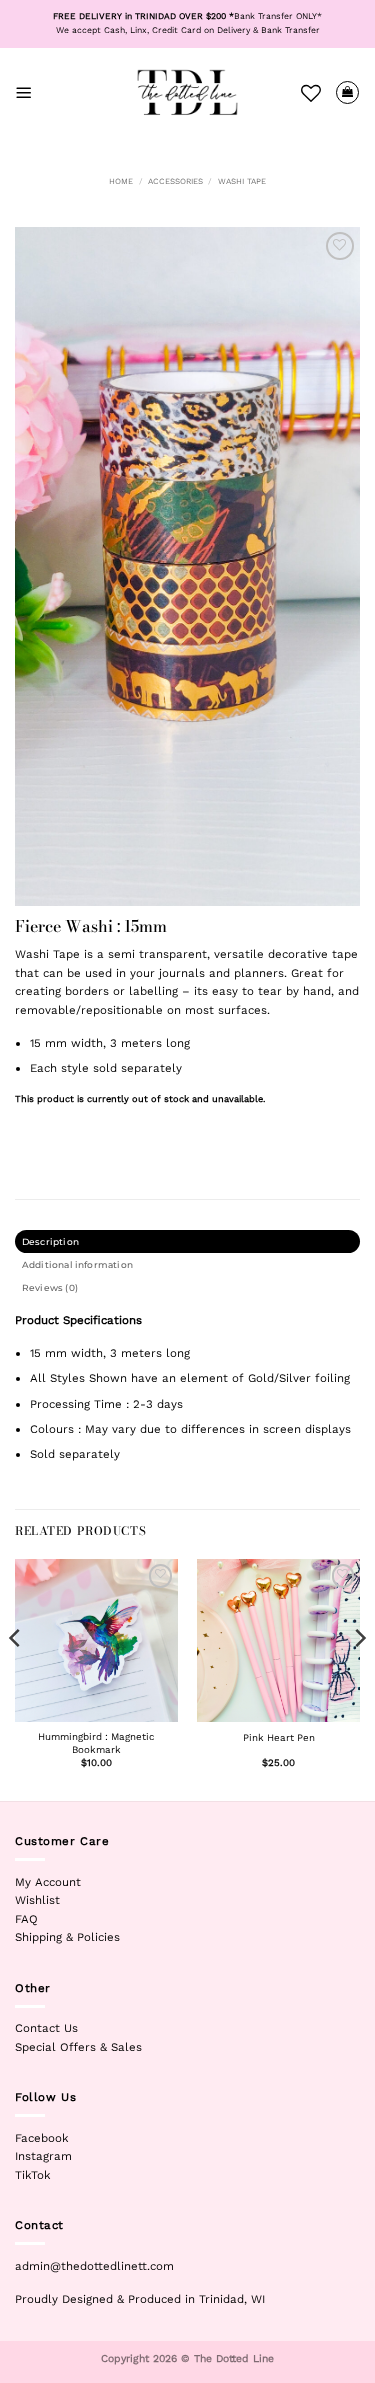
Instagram (43, 2156)
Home (121, 181)
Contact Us (46, 2028)
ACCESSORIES (175, 181)
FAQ (26, 1919)
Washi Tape (242, 181)
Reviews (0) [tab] (50, 1287)
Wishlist (37, 1900)
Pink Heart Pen (279, 1737)
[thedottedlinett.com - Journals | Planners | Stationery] (187, 92)
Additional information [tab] (77, 1264)
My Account (48, 1882)
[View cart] (347, 92)
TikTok (33, 2175)
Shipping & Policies (67, 1937)
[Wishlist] (311, 93)
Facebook (42, 2138)
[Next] (359, 1678)
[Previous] (16, 1678)
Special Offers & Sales (78, 2047)
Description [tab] (50, 1241)
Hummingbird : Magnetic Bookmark (96, 1743)
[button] (24, 92)
